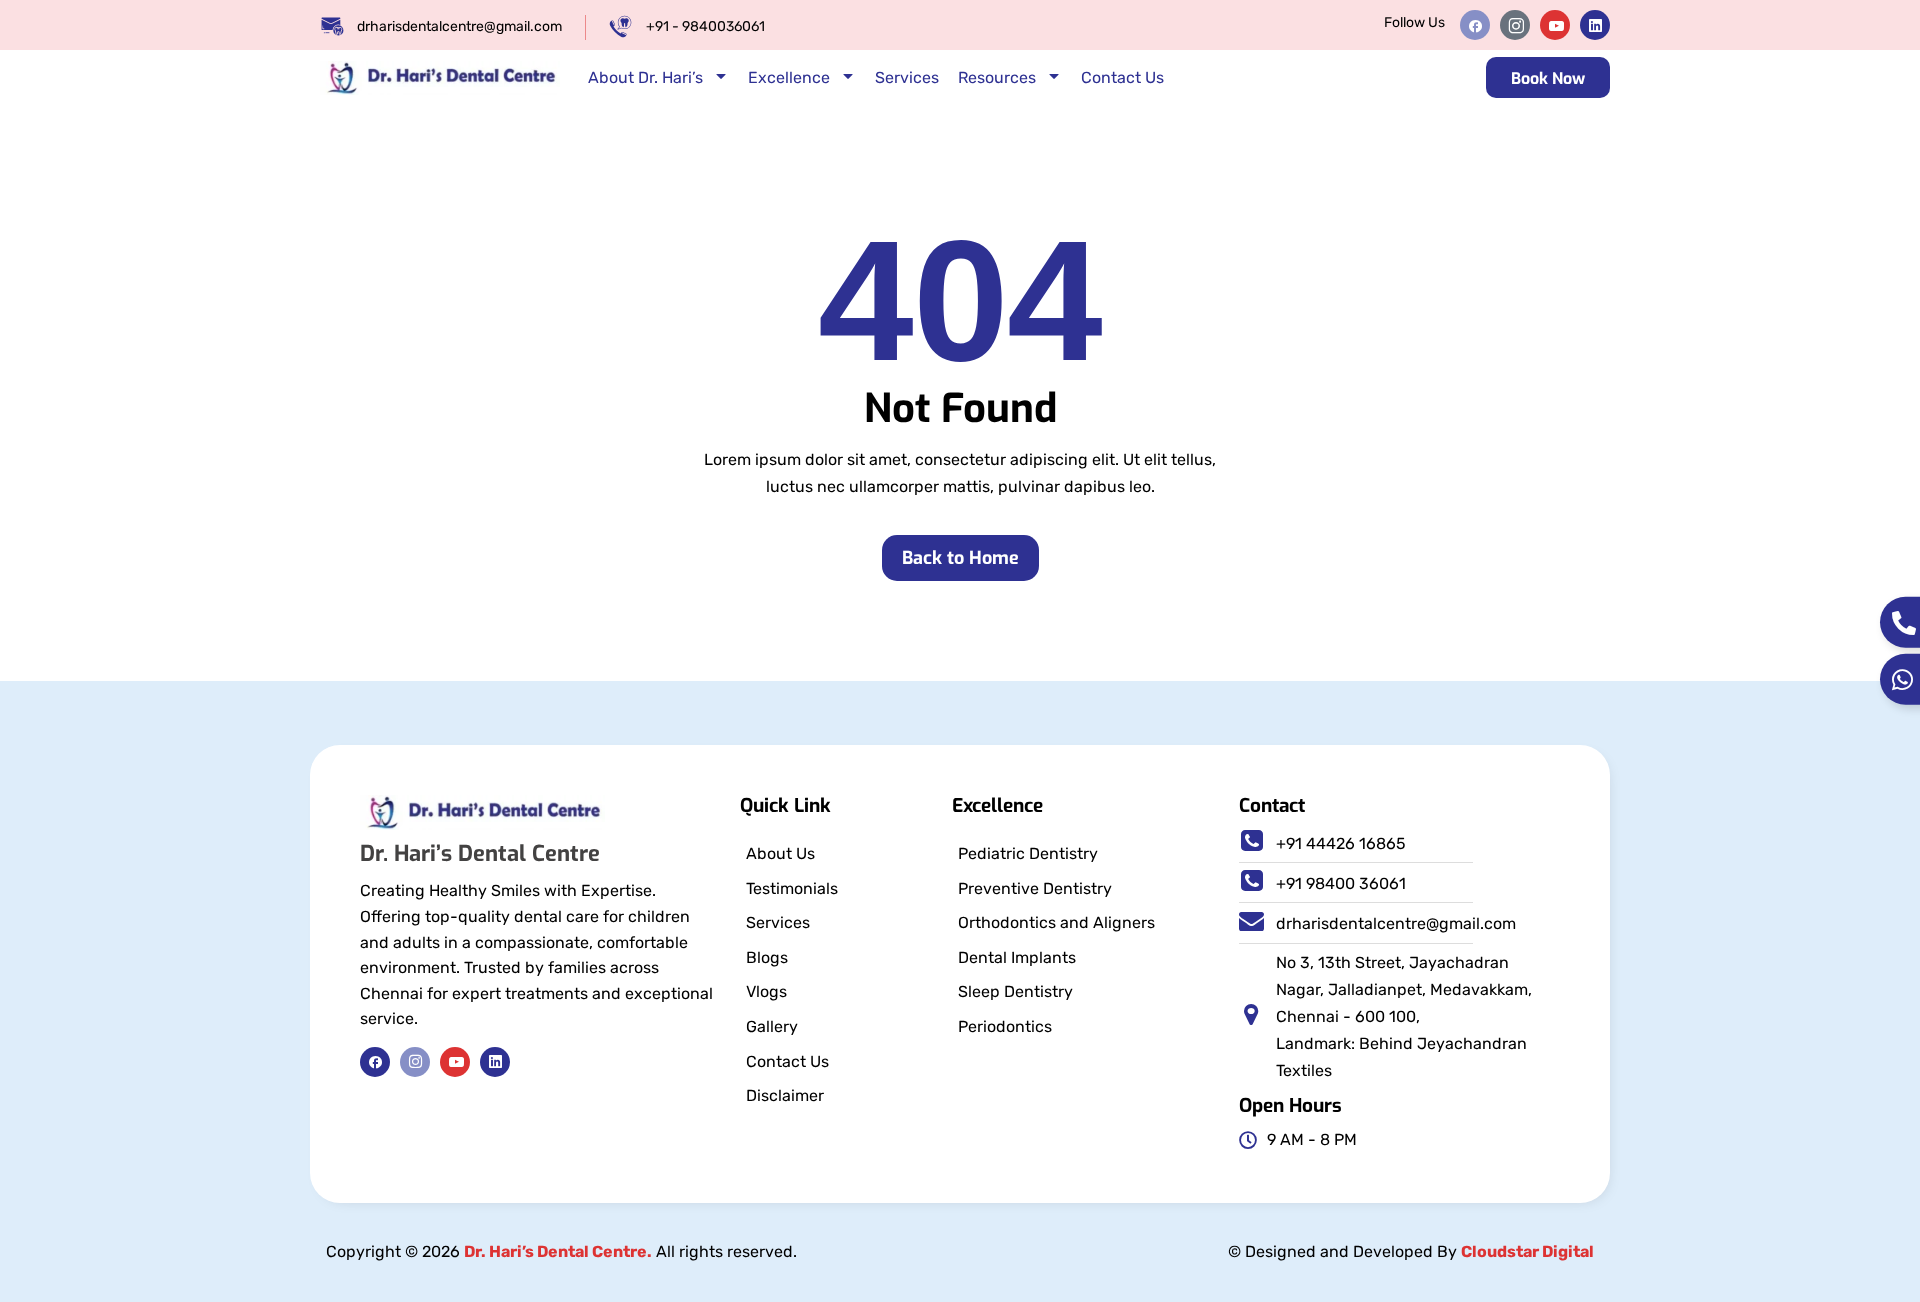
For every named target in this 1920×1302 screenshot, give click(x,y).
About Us (780, 853)
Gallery (772, 1026)
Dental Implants (1017, 957)
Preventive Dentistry (1035, 888)
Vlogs (766, 991)
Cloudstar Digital (1527, 1251)
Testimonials (792, 888)
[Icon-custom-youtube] (1555, 25)
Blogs (767, 957)
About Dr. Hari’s (645, 77)
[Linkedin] (1595, 25)
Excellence (789, 77)
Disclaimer (785, 1095)
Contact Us (1122, 77)
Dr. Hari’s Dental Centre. (558, 1251)
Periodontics (1005, 1026)
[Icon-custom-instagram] (1515, 25)
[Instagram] (415, 1062)
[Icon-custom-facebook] (1475, 25)
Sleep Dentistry (1015, 991)
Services (907, 77)
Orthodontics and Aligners (1056, 922)
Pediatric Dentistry (1028, 853)
